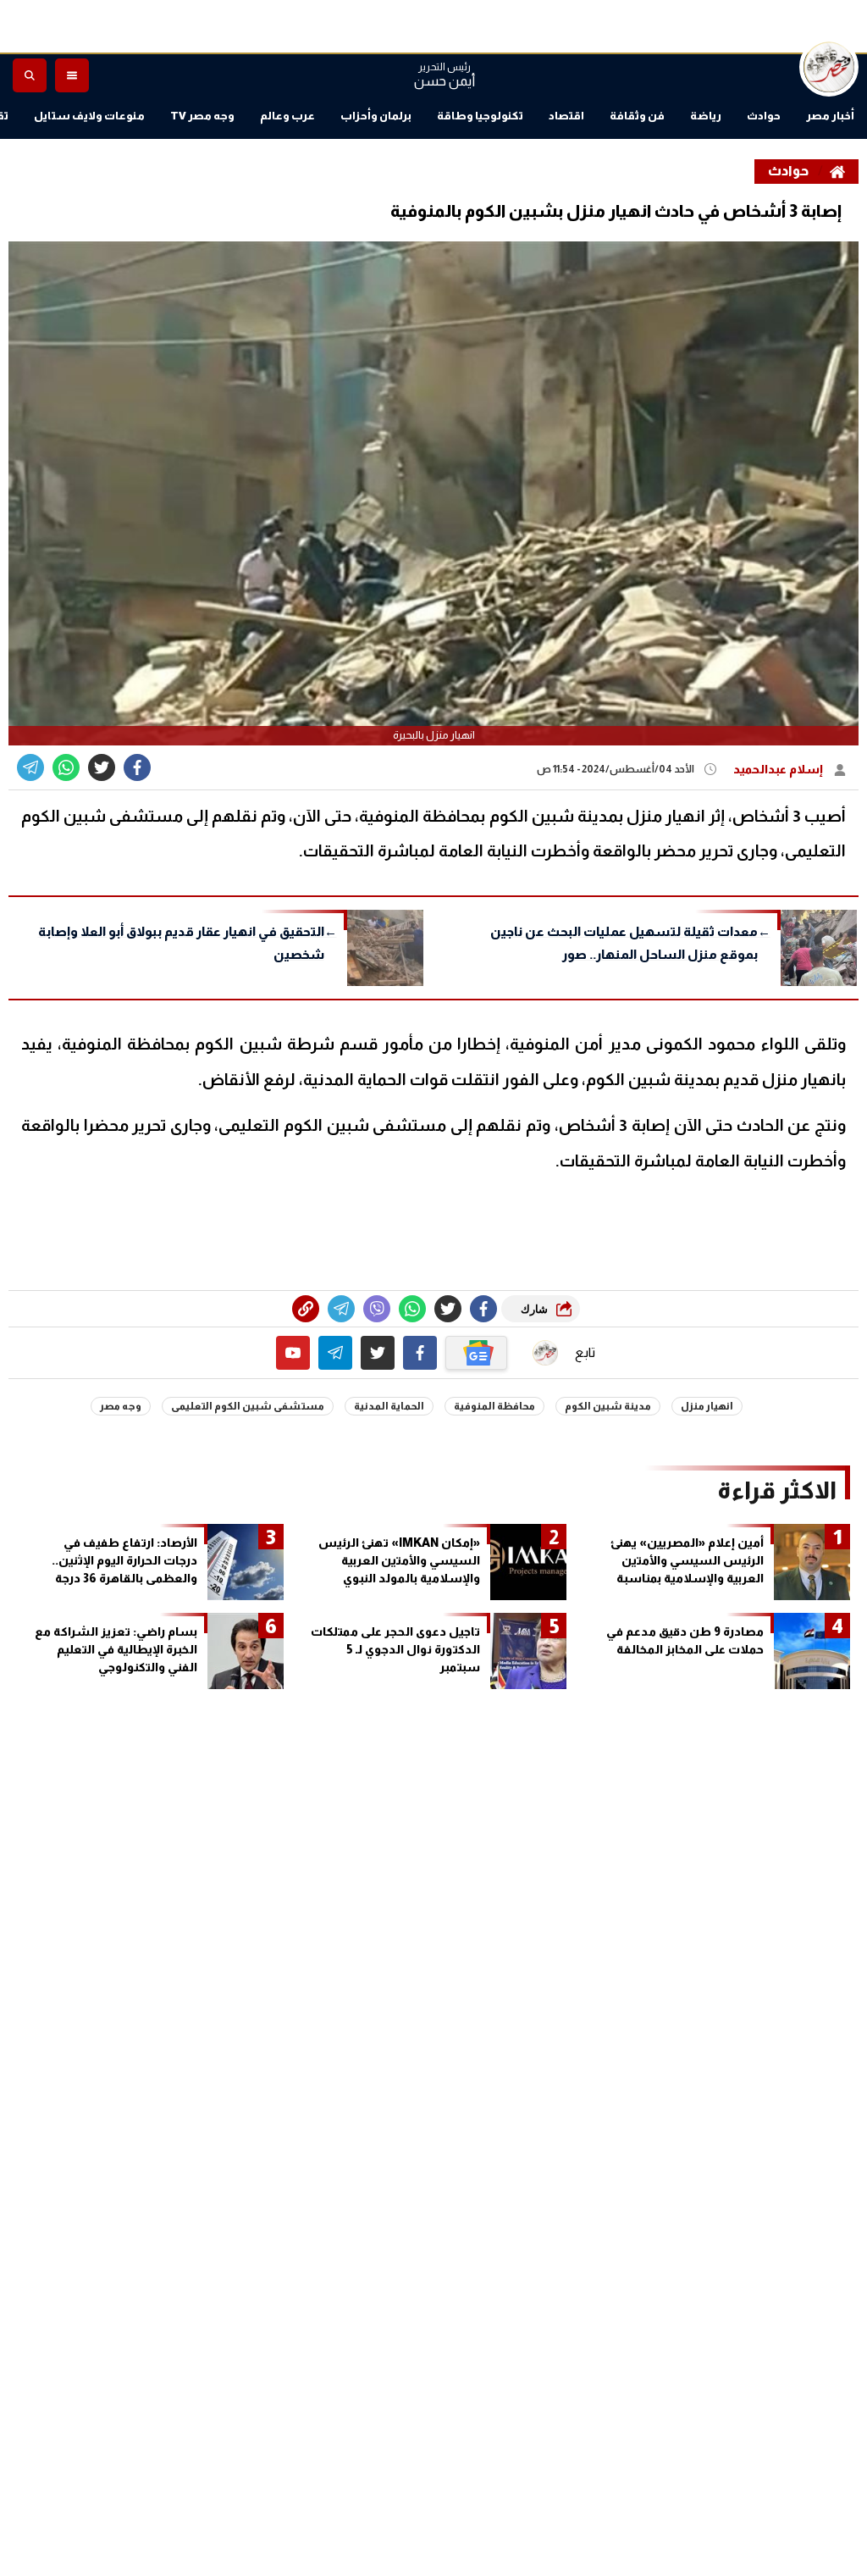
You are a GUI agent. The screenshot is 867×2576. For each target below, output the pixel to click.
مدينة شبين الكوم (608, 1406)
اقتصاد (566, 116)
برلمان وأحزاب (376, 116)
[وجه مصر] (829, 67)
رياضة (706, 116)
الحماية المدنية (389, 1406)
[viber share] (30, 767)
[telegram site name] (335, 1353)
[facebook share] (137, 767)
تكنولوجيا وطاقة (480, 116)
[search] (30, 75)
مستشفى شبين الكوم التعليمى (248, 1406)
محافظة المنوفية (494, 1406)
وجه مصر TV (202, 116)
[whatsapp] (306, 1309)
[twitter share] (102, 767)
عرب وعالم (287, 116)
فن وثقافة (637, 116)
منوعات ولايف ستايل (89, 116)
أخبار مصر (830, 116)
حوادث (764, 116)
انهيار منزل (707, 1406)
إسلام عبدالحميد (779, 769)
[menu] (72, 75)
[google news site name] (477, 1353)
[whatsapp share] (66, 767)
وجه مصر (121, 1406)
